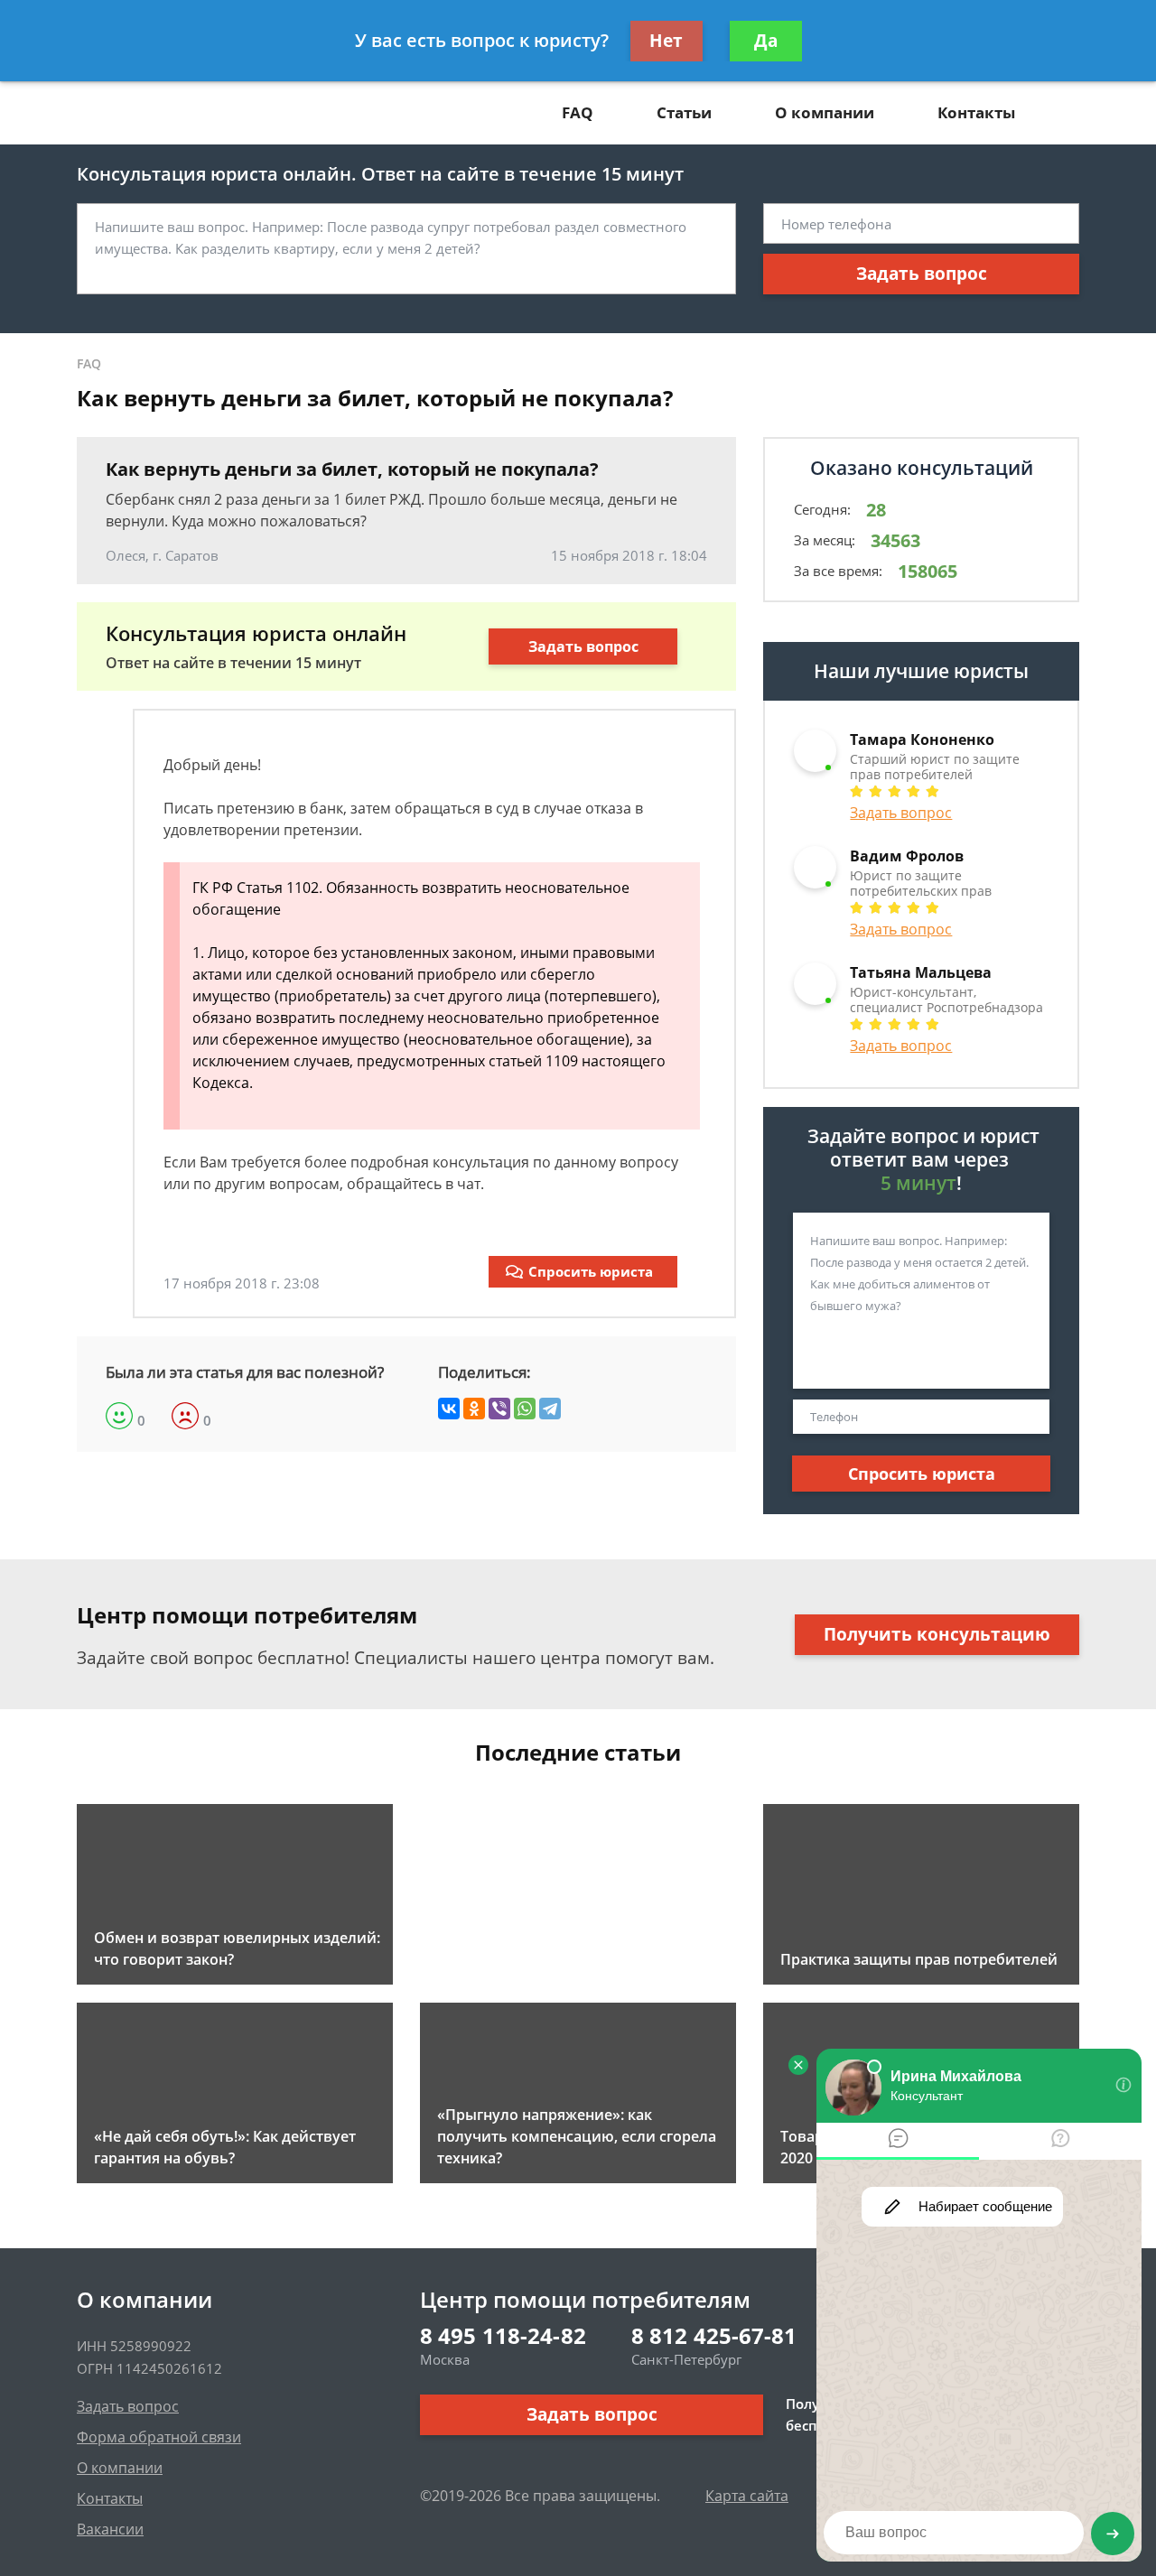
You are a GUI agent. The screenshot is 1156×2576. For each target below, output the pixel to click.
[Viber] (499, 1409)
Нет (666, 41)
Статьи (684, 112)
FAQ (578, 112)
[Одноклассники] (474, 1409)
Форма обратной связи (159, 2437)
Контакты (976, 112)
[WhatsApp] (525, 1409)
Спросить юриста (591, 1271)
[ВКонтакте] (449, 1409)
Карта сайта (747, 2496)
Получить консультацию (937, 1634)
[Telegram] (550, 1409)
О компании (825, 112)
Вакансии (110, 2529)
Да (766, 41)
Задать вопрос (922, 274)
